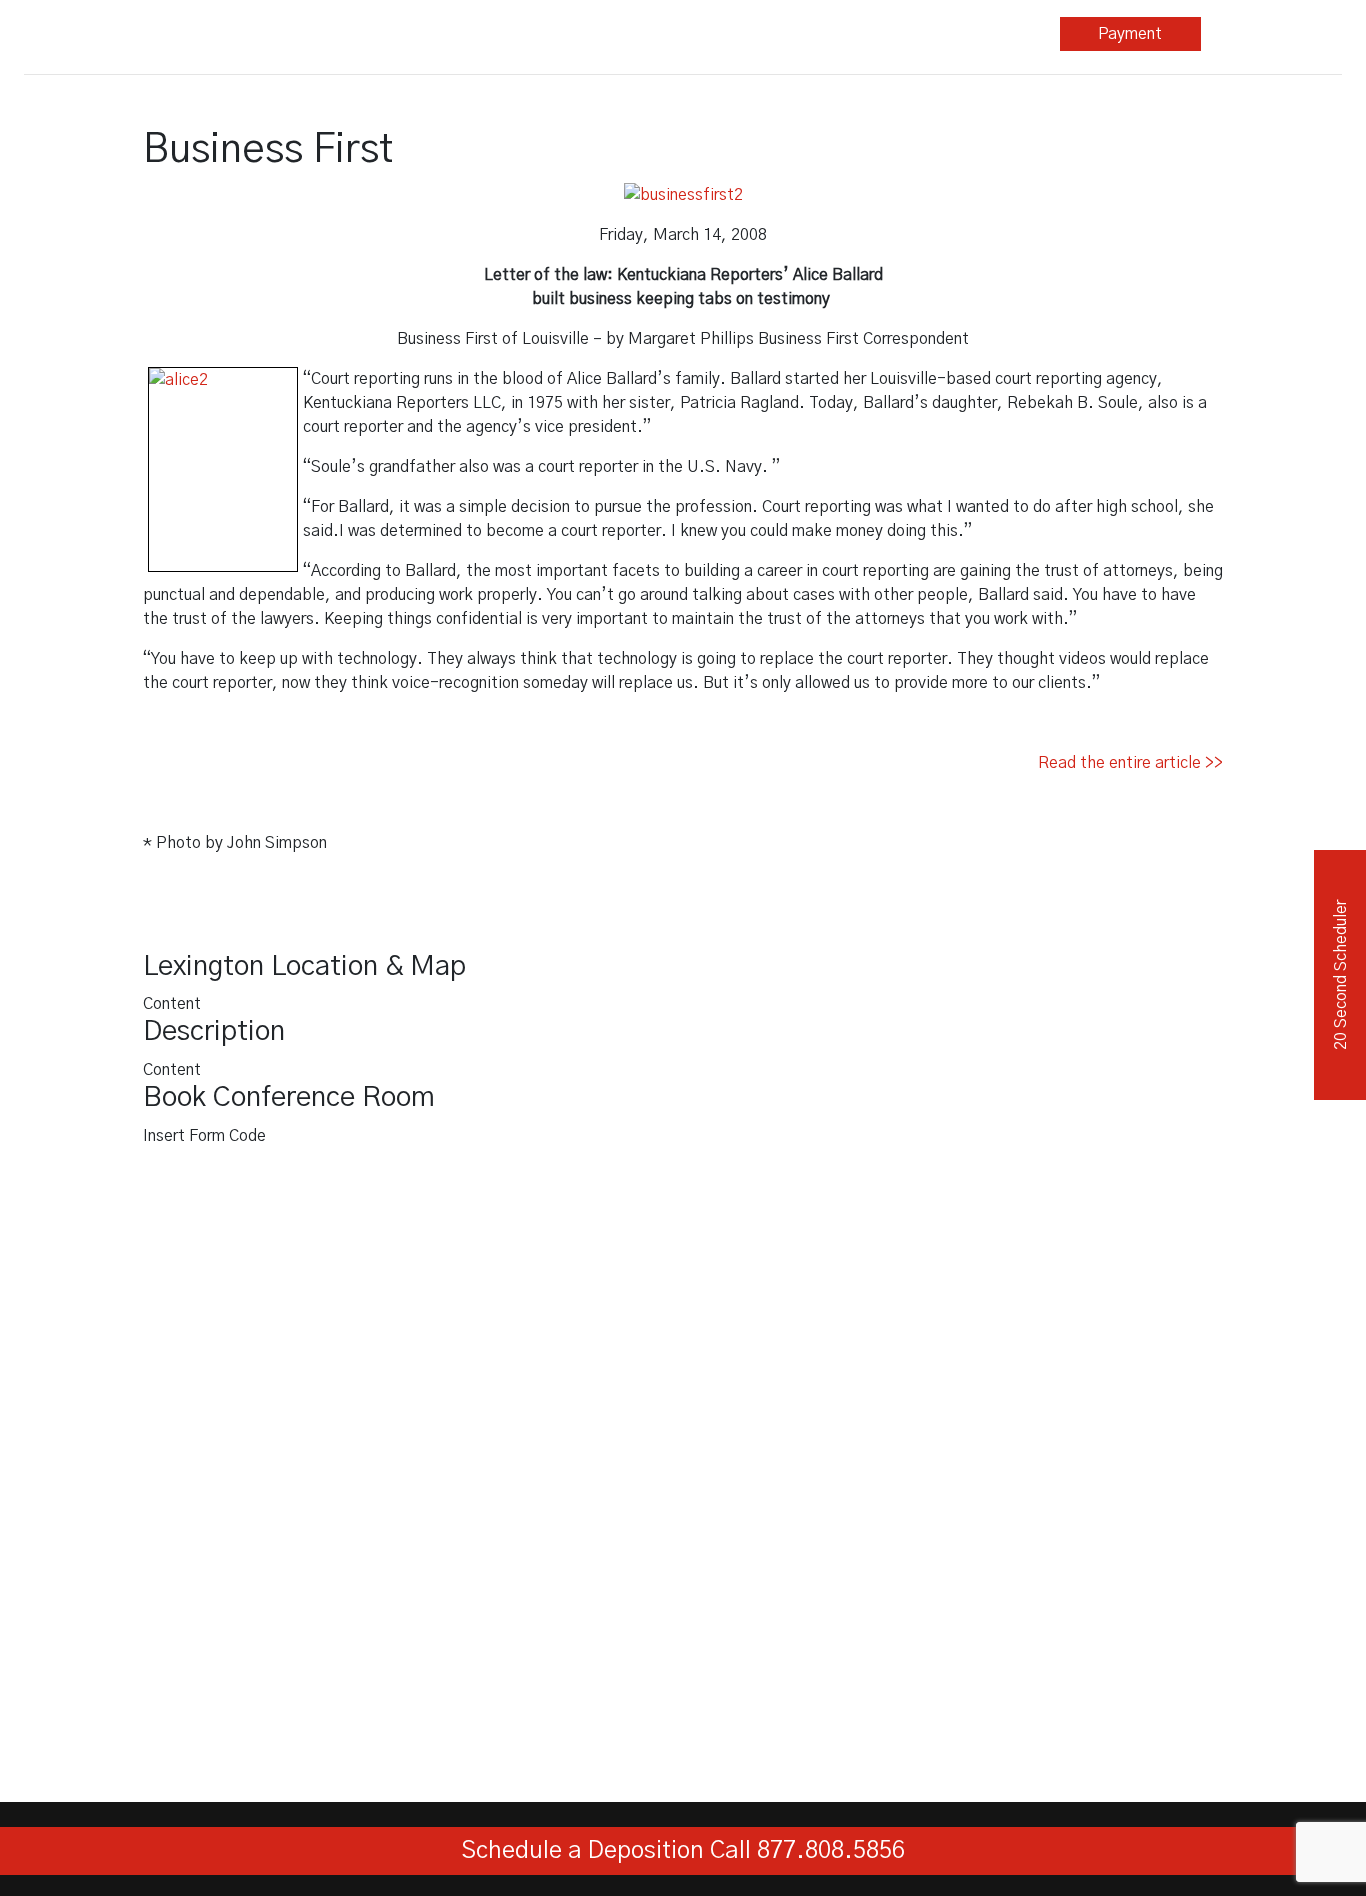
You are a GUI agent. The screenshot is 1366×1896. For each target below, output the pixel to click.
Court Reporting (418, 34)
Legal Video (559, 34)
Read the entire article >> (1130, 763)
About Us (983, 34)
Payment (1130, 34)
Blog (847, 34)
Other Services (700, 34)
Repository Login (1271, 34)
